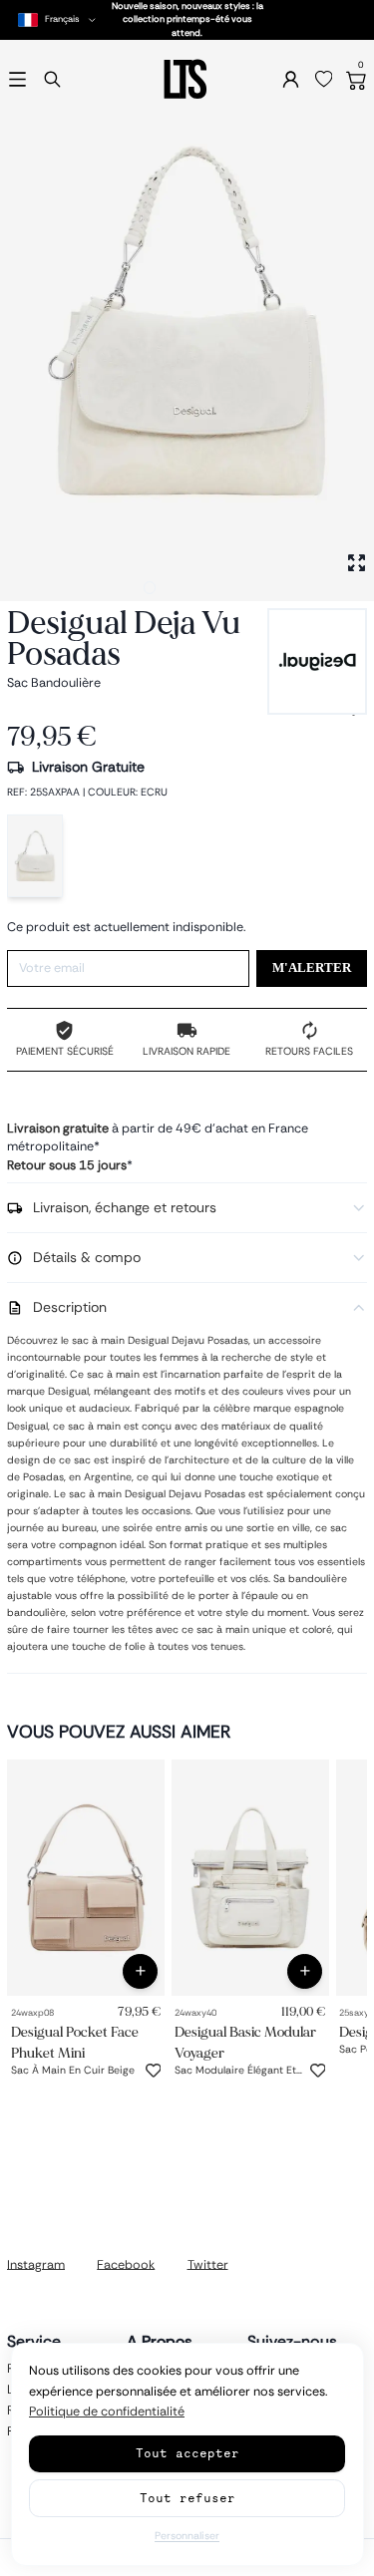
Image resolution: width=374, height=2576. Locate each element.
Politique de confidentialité (107, 2412)
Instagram (36, 2264)
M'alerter (312, 968)
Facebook (126, 2264)
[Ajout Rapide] (140, 1971)
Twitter (208, 2264)
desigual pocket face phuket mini (75, 2042)
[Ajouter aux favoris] (154, 2071)
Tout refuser (187, 2498)
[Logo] (187, 79)
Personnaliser (187, 2536)
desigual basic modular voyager (245, 2042)
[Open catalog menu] (17, 79)
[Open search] (52, 79)
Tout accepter (187, 2453)
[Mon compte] (291, 79)
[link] (86, 1878)
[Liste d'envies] (324, 80)
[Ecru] (35, 856)
